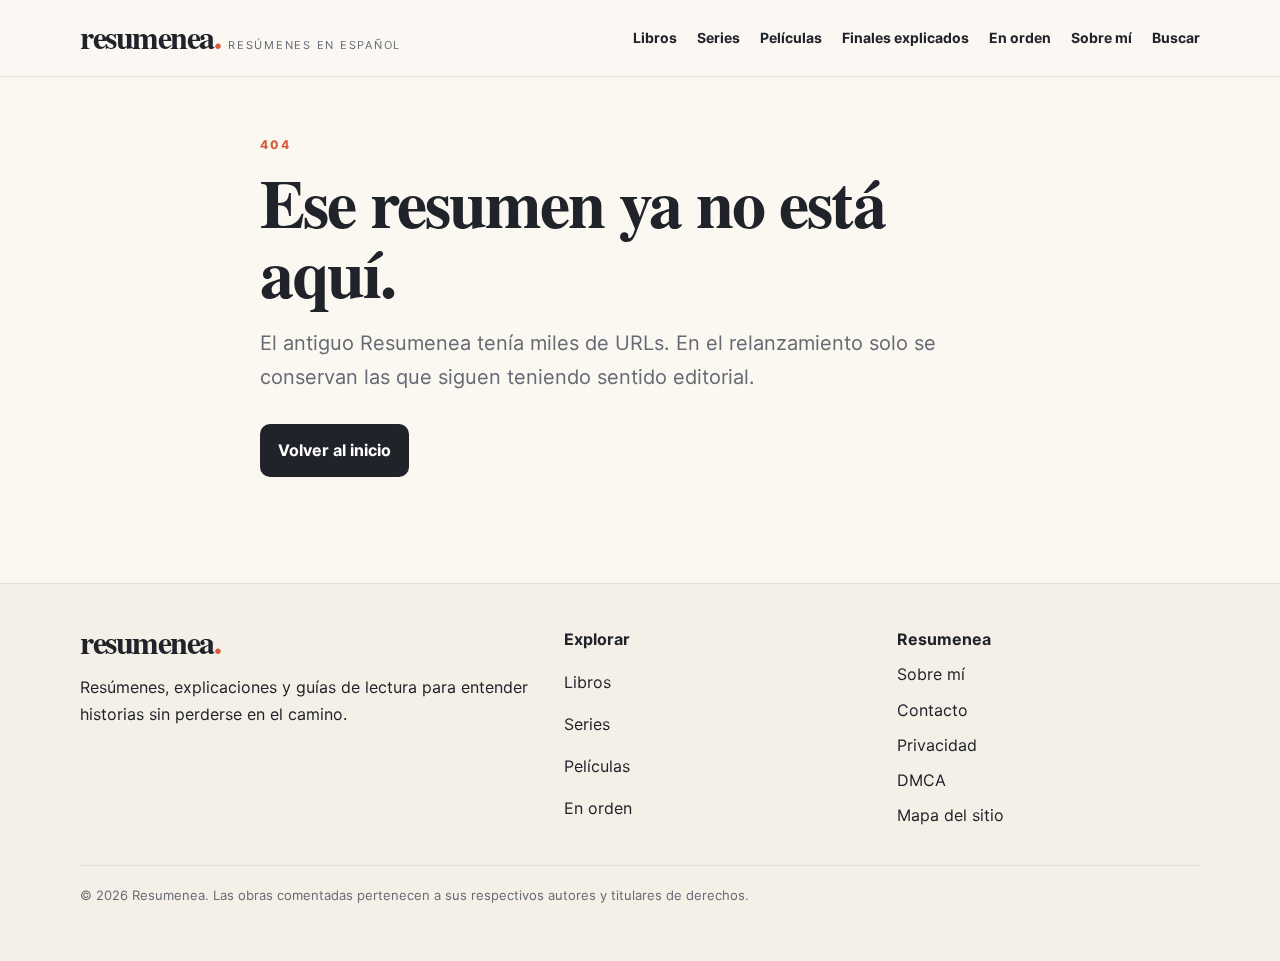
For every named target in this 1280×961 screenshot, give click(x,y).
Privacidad (937, 745)
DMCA (921, 780)
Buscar (1176, 37)
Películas (791, 37)
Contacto (932, 710)
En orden (1020, 37)
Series (718, 37)
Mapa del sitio (950, 815)
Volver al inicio (334, 450)
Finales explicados (905, 37)
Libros (655, 37)
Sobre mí (1101, 37)
